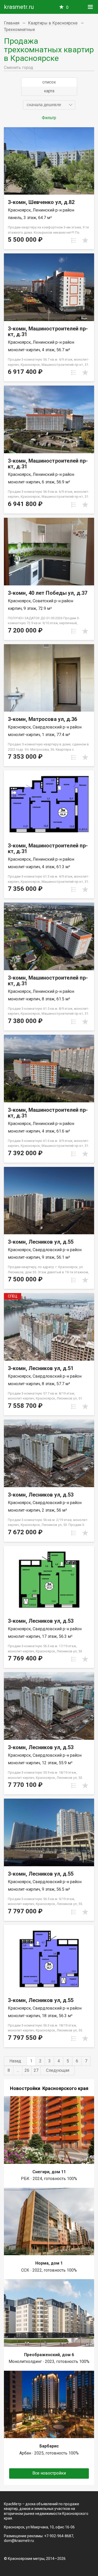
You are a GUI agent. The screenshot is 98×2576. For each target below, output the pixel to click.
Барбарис (49, 2446)
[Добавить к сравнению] (74, 240)
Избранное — (67, 7)
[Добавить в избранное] (85, 240)
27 (36, 2070)
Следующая (58, 2070)
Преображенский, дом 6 (49, 2355)
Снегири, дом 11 (49, 2172)
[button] (49, 105)
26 (27, 2070)
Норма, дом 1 (49, 2263)
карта (49, 91)
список (49, 82)
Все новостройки (49, 2473)
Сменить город (19, 68)
